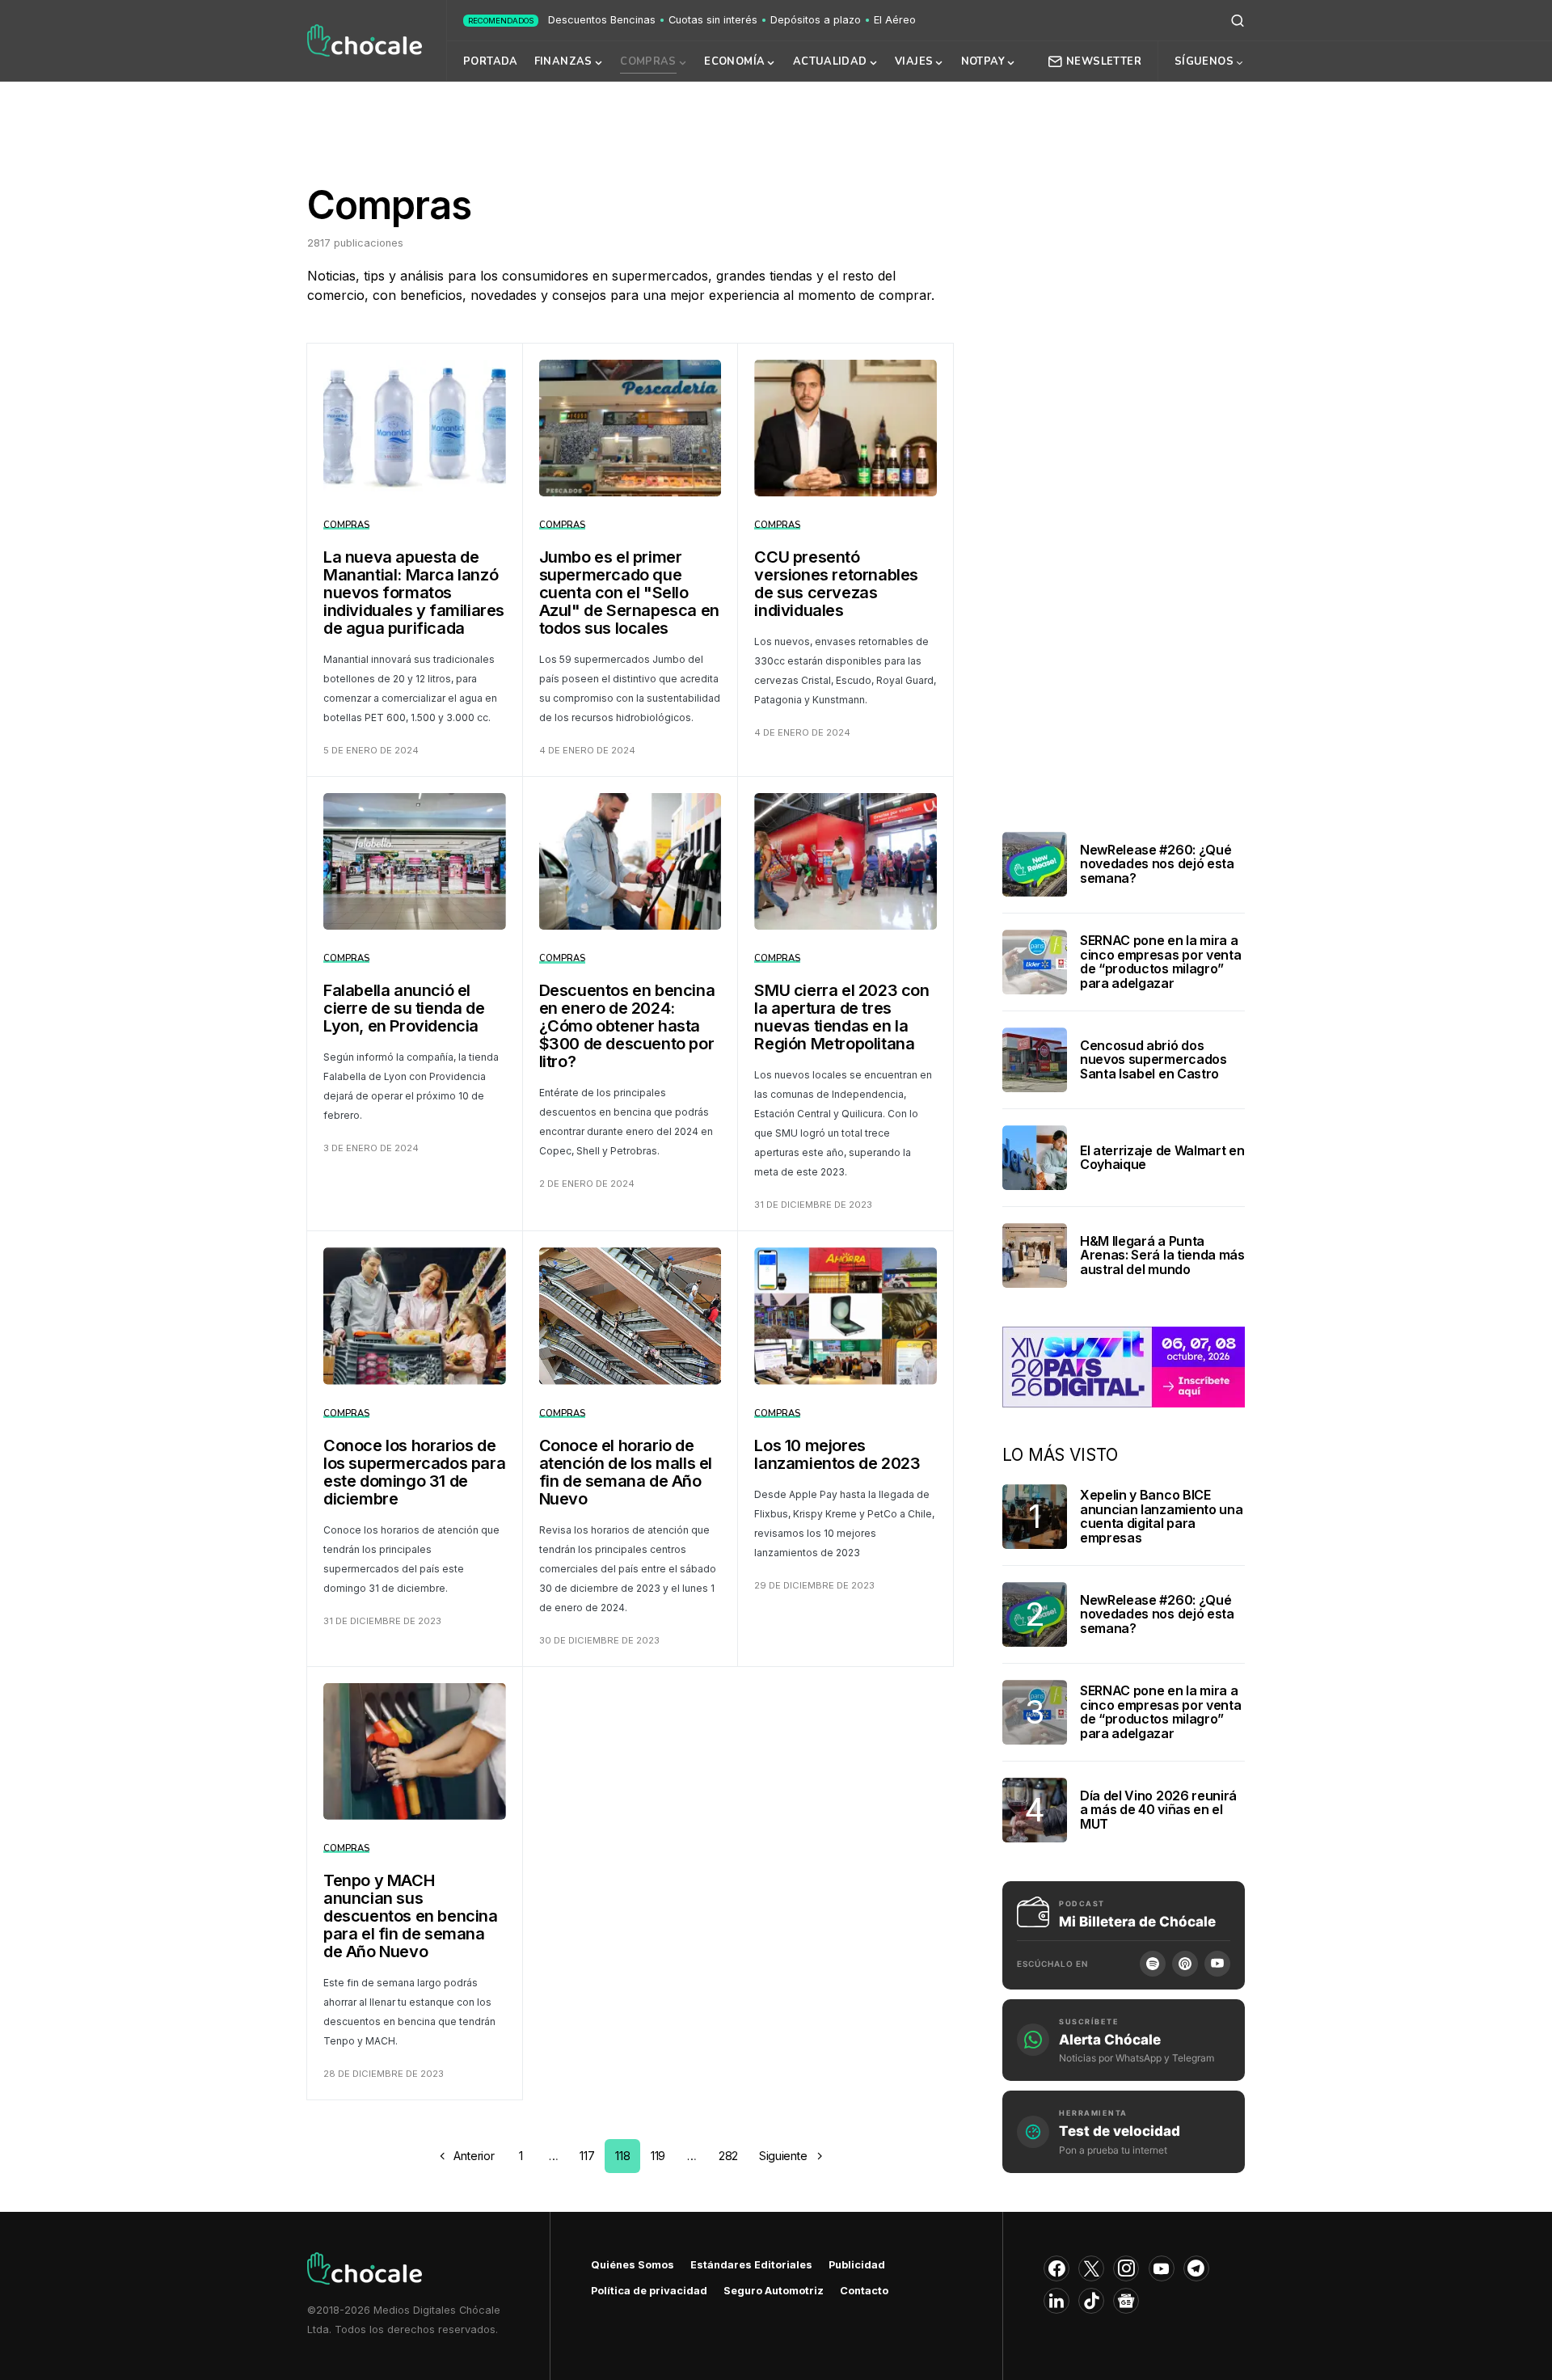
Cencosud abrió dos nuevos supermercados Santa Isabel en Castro (1153, 1059)
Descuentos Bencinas (602, 20)
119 (658, 2156)
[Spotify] (1153, 1964)
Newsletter (1104, 61)
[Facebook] (1056, 2268)
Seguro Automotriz (774, 2291)
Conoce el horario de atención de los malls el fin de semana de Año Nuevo (626, 1472)
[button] (1238, 20)
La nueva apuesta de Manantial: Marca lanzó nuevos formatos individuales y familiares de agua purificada (414, 593)
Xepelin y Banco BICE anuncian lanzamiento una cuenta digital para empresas (1161, 1516)
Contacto (864, 2291)
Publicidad (857, 2265)
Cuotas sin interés (713, 20)
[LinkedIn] (1056, 2301)
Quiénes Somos (633, 2265)
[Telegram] (1196, 2268)
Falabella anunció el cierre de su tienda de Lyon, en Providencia (404, 1008)
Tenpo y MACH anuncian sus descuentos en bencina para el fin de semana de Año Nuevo (411, 1916)
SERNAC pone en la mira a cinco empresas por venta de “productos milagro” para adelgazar (1160, 962)
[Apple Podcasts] (1185, 1964)
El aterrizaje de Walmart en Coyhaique (1162, 1158)
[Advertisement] (776, 124)
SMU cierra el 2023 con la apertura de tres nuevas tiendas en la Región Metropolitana (841, 1017)
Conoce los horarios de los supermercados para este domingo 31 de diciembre (414, 1472)
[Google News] (1126, 2301)
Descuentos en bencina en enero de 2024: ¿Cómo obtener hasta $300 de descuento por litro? (627, 1026)
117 (587, 2156)
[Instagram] (1126, 2268)
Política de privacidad (649, 2291)
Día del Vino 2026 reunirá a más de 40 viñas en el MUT (1158, 1810)
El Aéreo (895, 20)
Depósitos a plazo (816, 20)
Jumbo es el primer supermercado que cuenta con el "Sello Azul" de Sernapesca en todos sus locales (629, 593)
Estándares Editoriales (751, 2265)
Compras (346, 525)
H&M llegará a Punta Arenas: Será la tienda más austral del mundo (1162, 1255)
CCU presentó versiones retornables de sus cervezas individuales (836, 584)
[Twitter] (1091, 2268)
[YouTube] (1217, 1964)
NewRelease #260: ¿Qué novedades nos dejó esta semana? (1157, 864)
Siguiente (783, 2156)
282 (728, 2156)
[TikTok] (1091, 2301)
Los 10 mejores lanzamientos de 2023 (837, 1454)
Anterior (474, 2156)
